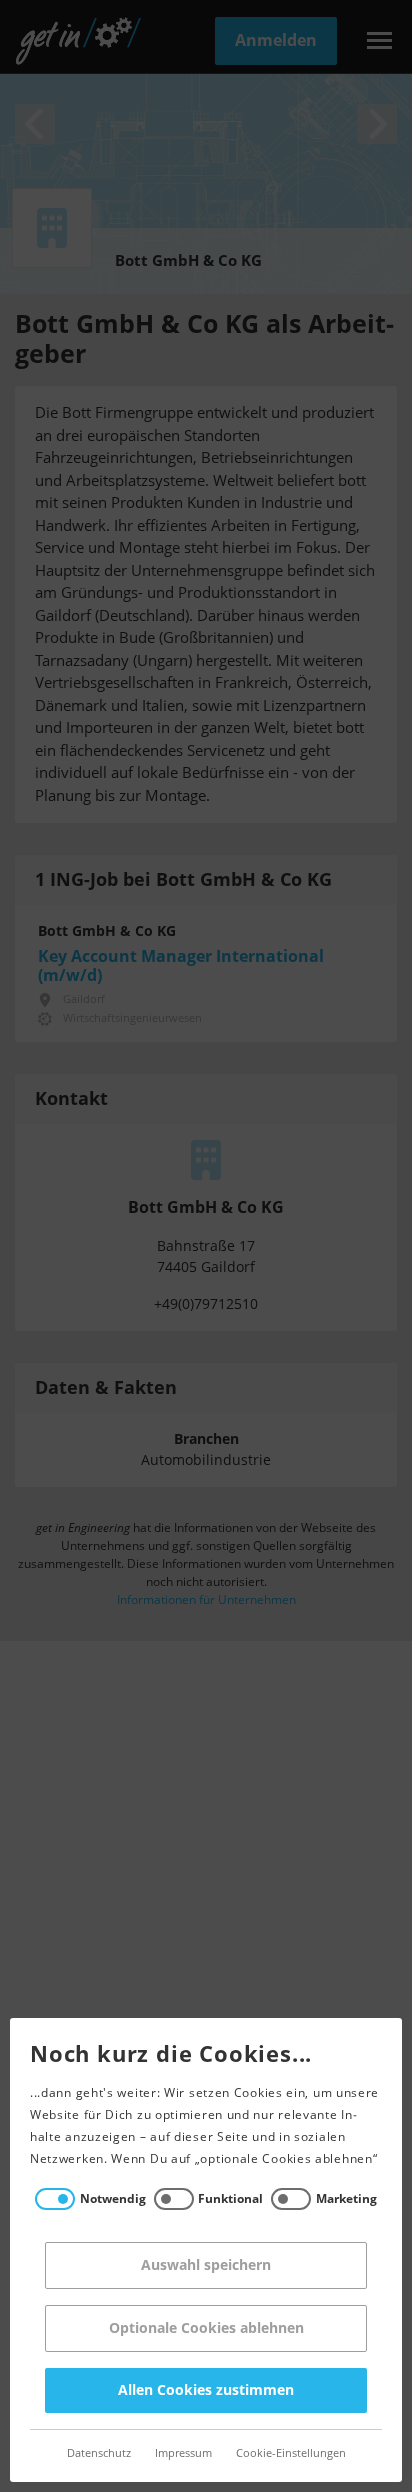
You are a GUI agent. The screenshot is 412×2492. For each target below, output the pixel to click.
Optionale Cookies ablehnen (206, 2328)
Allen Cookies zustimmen (206, 2390)
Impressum (183, 2453)
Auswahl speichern (206, 2265)
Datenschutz (99, 2453)
